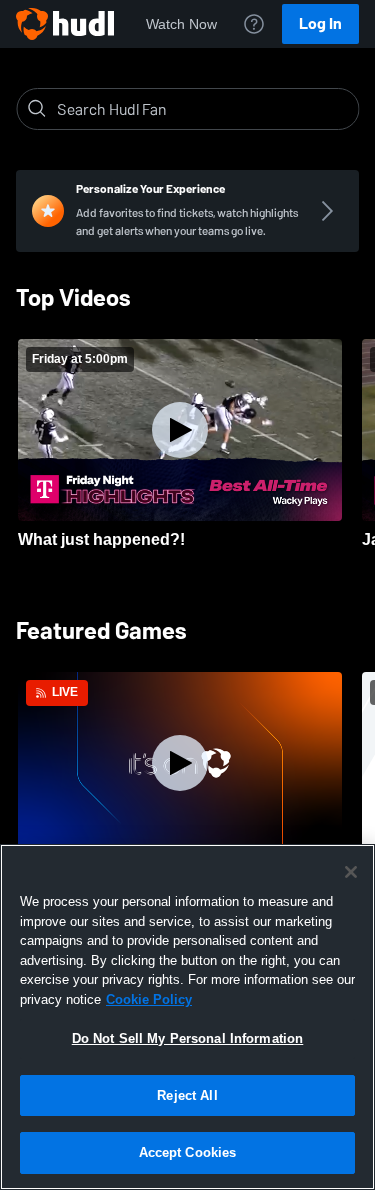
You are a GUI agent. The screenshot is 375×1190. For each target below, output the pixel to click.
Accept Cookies (188, 1152)
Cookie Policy (149, 999)
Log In (320, 23)
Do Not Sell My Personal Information (188, 1038)
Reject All (187, 1095)
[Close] (351, 872)
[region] (187, 1017)
